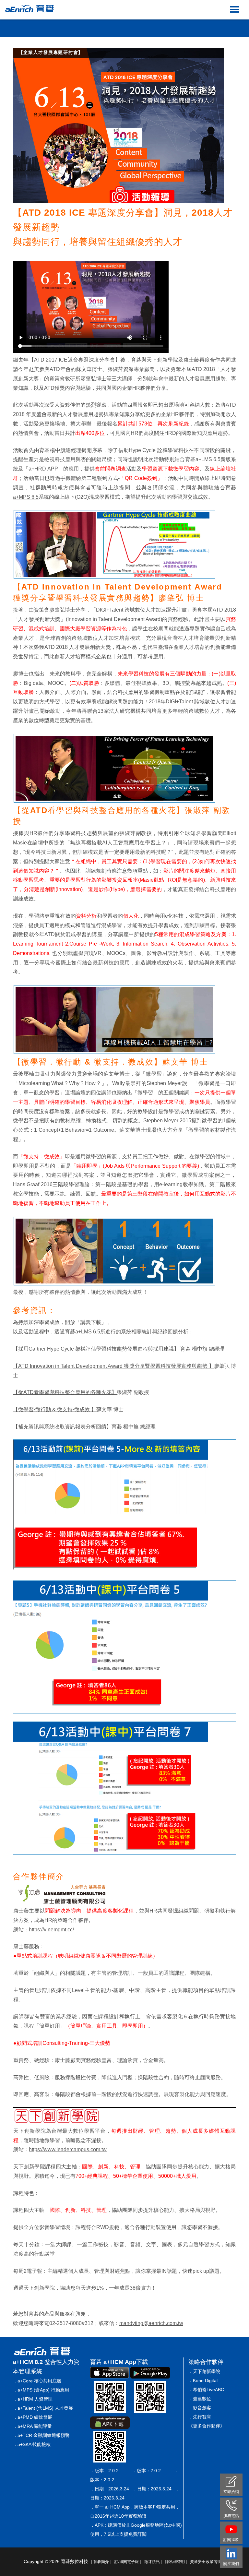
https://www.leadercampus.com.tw (68, 2149)
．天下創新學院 (204, 2371)
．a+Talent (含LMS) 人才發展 (43, 2408)
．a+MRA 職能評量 (32, 2426)
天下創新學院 (162, 360)
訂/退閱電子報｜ (129, 2562)
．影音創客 (200, 2408)
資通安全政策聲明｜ (208, 2562)
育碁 (136, 360)
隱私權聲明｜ (177, 2562)
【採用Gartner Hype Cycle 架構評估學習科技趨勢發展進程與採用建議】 (96, 1349)
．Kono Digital (203, 2380)
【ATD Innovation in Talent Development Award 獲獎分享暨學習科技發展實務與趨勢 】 (113, 1366)
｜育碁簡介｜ (101, 2562)
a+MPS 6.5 (26, 497)
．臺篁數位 (200, 2399)
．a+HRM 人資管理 (33, 2399)
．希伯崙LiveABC (206, 2390)
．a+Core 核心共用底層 (37, 2381)
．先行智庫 (200, 2417)
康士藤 (191, 360)
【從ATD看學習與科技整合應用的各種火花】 (65, 1392)
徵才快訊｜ (154, 2562)
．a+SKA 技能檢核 (32, 2444)
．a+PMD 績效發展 (33, 2417)
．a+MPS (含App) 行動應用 (41, 2390)
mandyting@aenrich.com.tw (151, 2323)
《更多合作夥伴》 (207, 2426)
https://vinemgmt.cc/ (51, 1930)
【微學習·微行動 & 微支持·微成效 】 (55, 1409)
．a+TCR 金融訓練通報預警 (41, 2435)
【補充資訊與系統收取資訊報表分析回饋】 (62, 1427)
